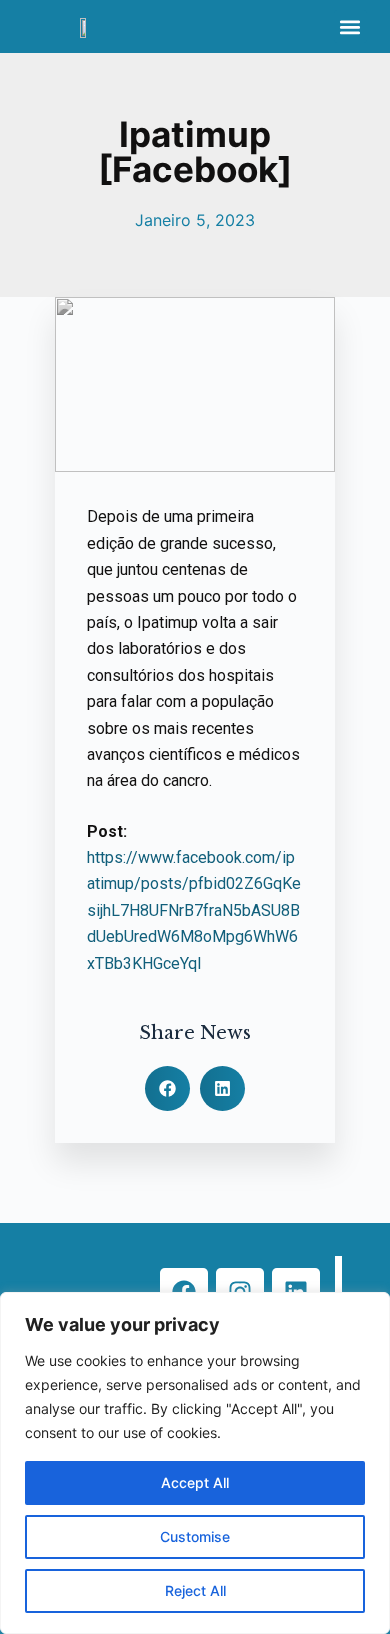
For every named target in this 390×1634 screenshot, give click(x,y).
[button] (350, 26)
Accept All (195, 1482)
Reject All (195, 1590)
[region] (195, 1463)
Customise (195, 1536)
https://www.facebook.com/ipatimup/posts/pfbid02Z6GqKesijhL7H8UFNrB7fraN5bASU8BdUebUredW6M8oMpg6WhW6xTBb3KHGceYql (194, 910)
